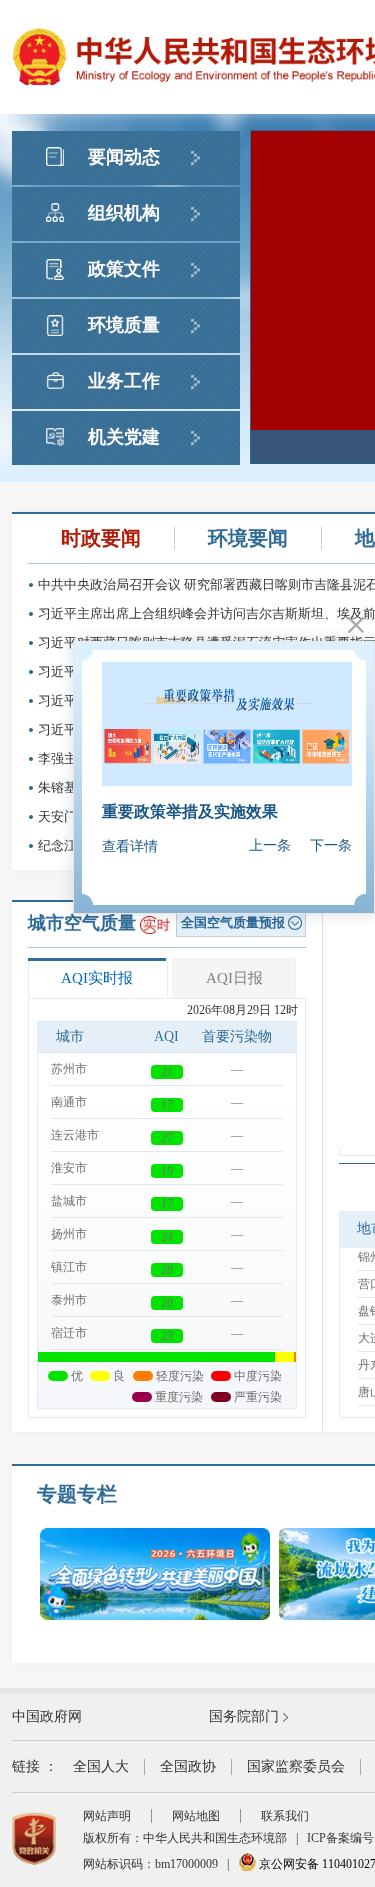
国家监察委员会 (296, 1766)
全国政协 (188, 1766)
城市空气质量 (82, 923)
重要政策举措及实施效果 (190, 811)
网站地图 (196, 1816)
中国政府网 (47, 1716)
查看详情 (130, 846)
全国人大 (101, 1766)
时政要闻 (101, 538)
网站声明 (107, 1816)
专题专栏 (77, 1494)
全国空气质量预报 (233, 922)
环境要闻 (248, 538)
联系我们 (285, 1816)
